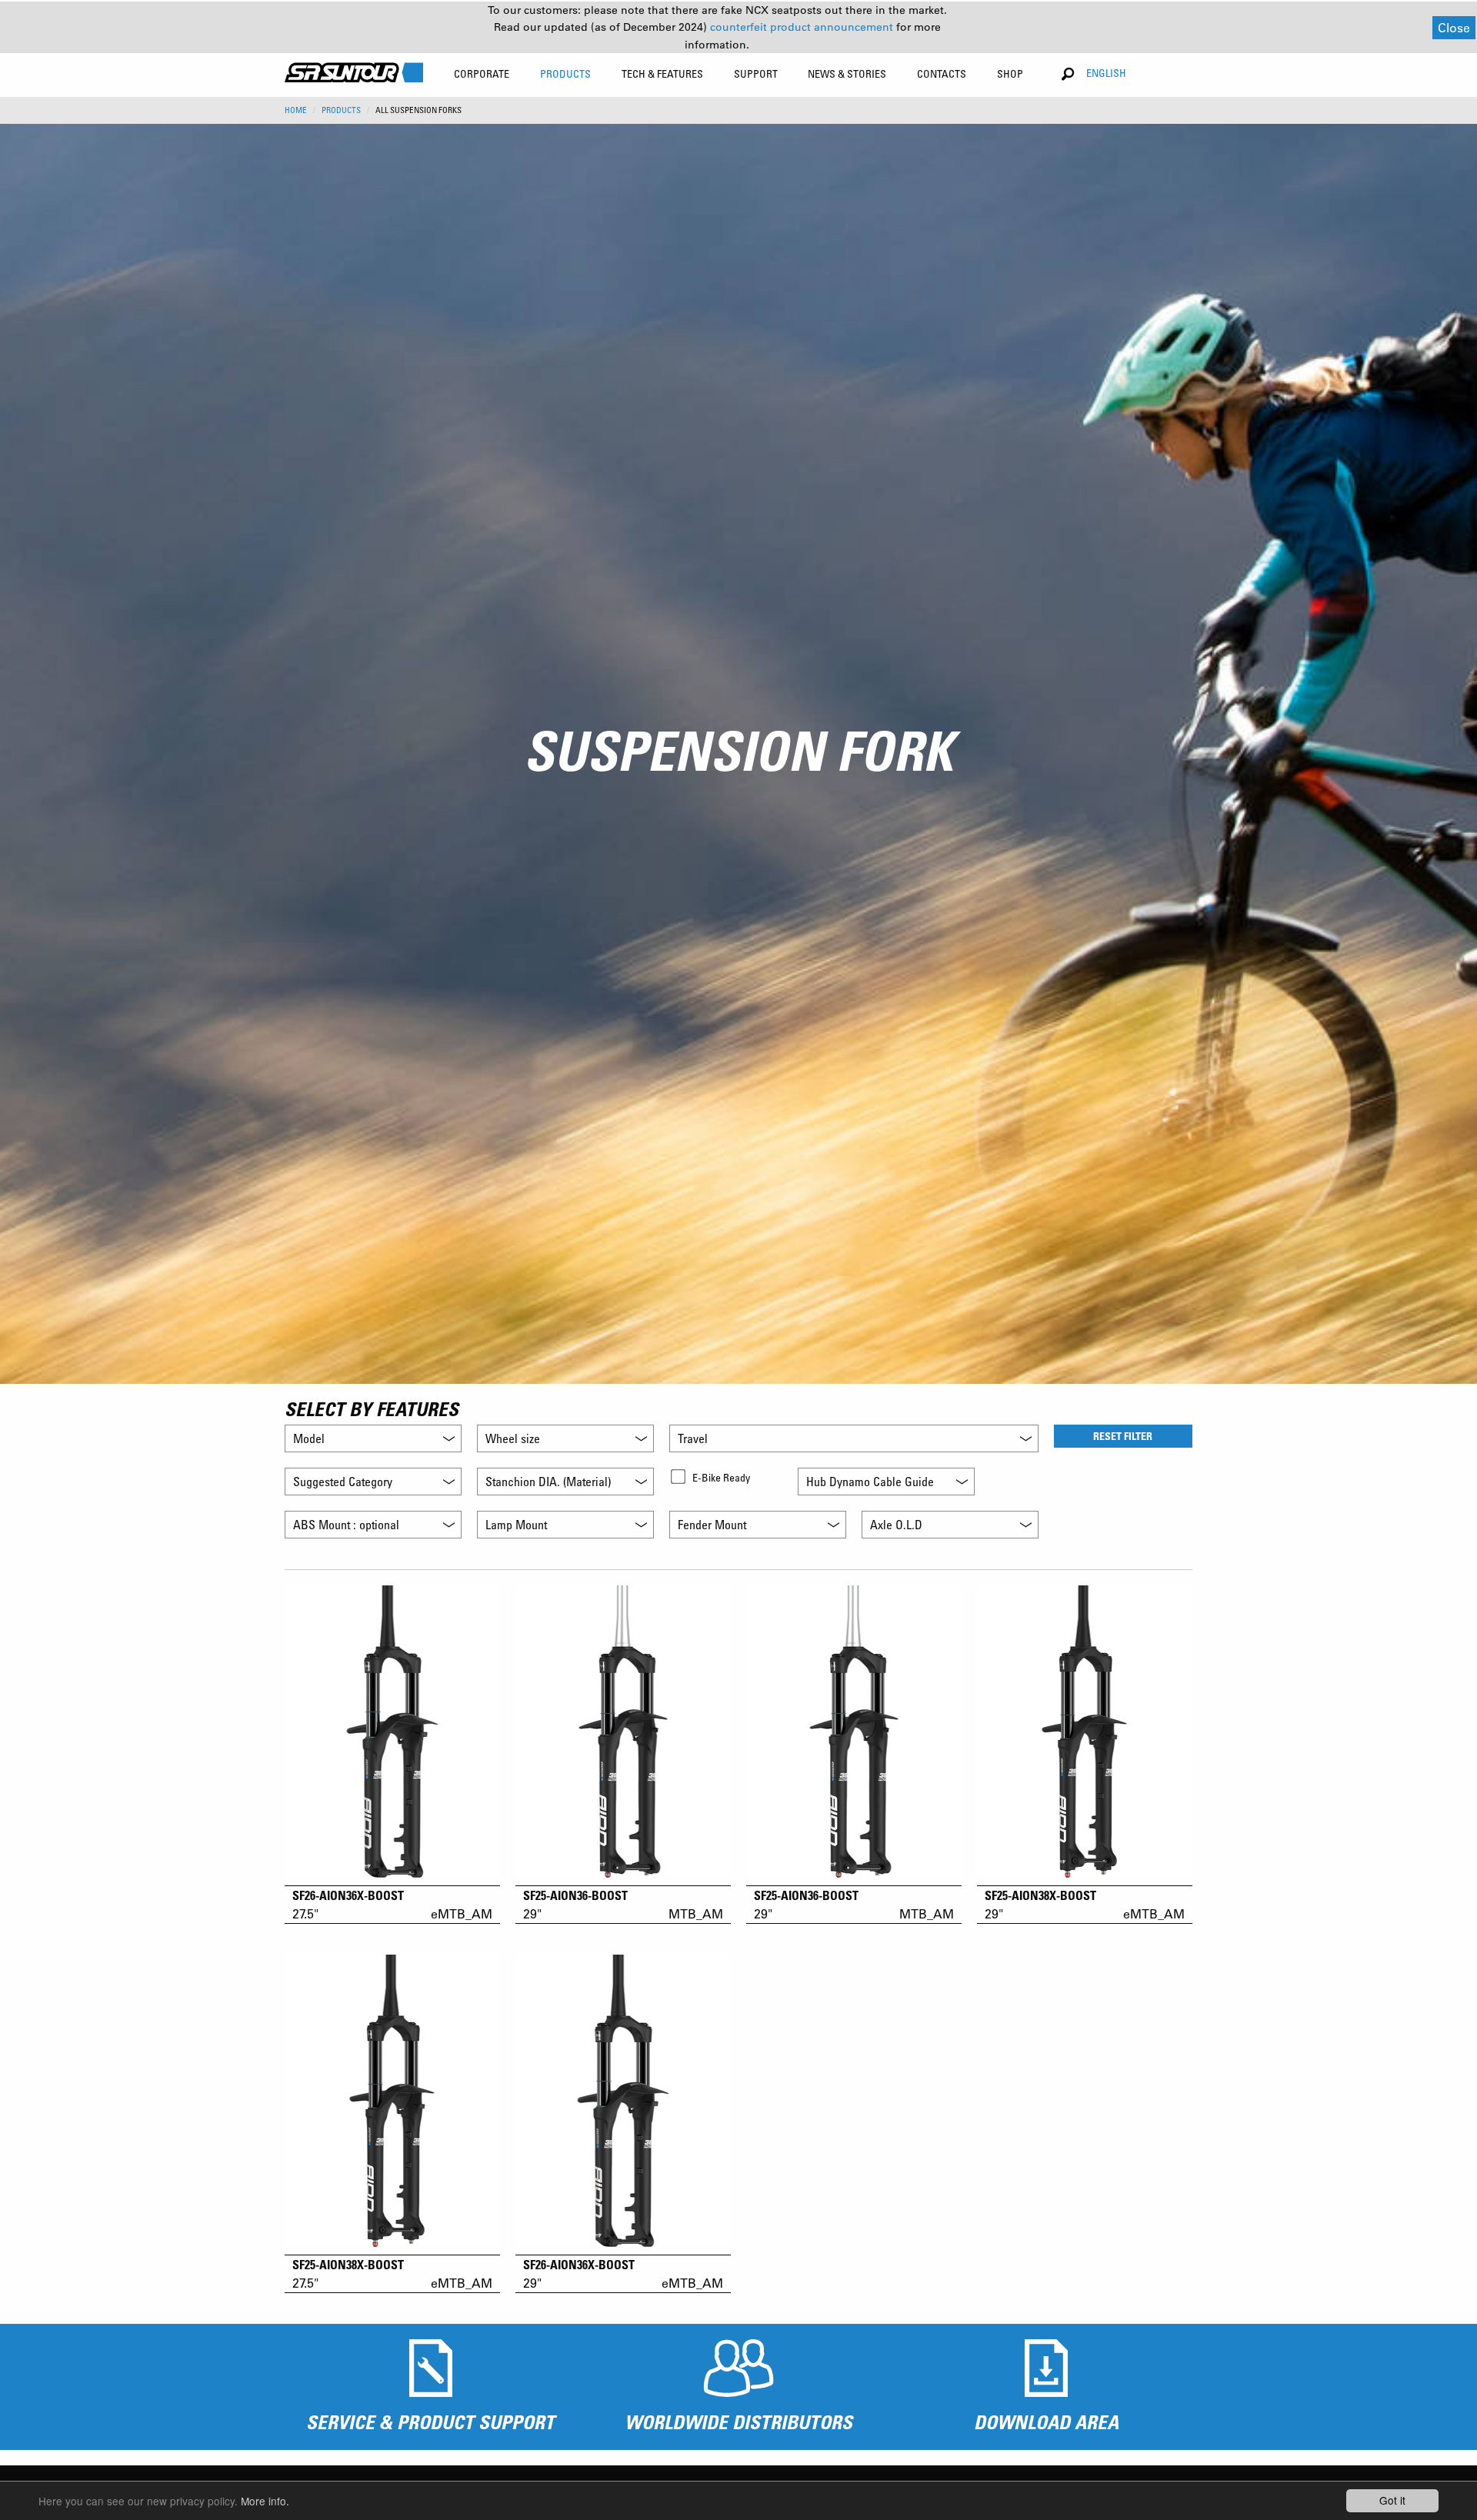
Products (341, 110)
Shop (1010, 73)
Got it (1392, 2500)
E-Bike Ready (721, 1477)
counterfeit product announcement (803, 27)
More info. (265, 2501)
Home (296, 110)
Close (1454, 27)
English (1106, 73)
